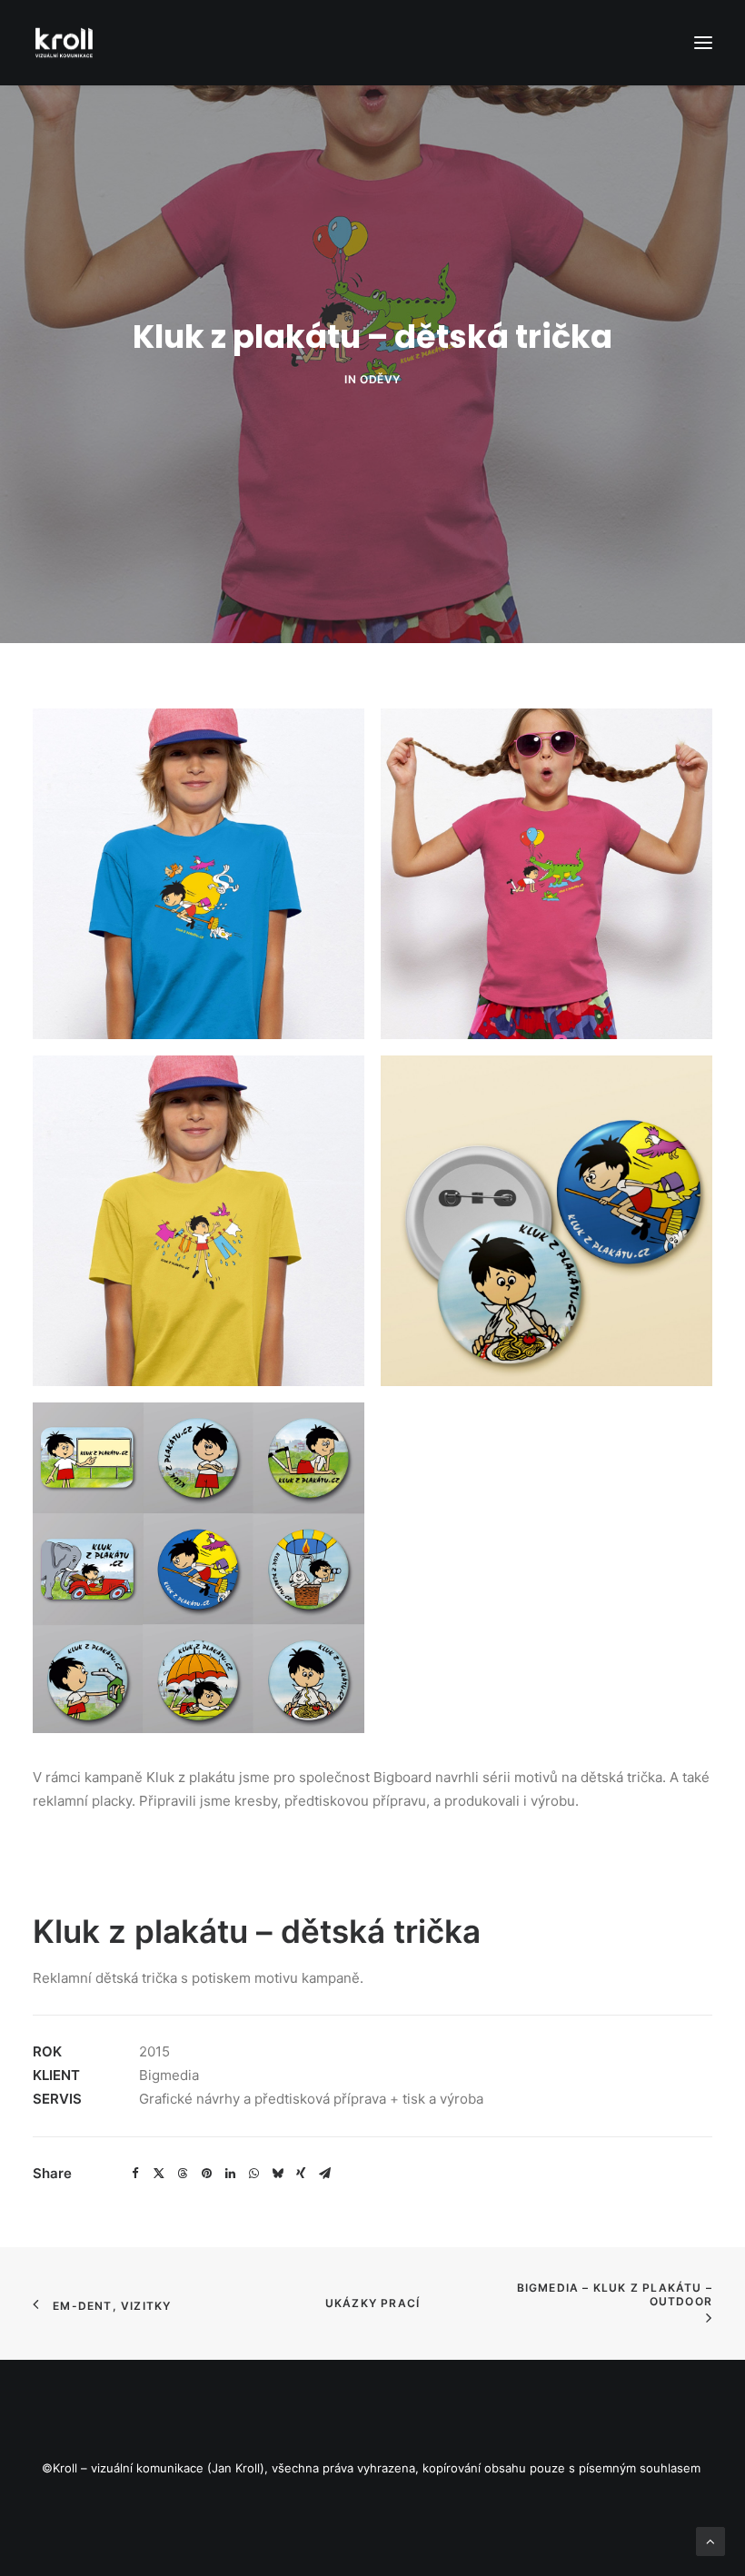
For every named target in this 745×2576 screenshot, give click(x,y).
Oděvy (380, 379)
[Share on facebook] (135, 2174)
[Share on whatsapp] (253, 2174)
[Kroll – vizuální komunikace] (64, 43)
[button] (703, 43)
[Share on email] (324, 2174)
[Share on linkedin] (230, 2174)
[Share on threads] (183, 2174)
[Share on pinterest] (206, 2174)
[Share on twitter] (159, 2174)
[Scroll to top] (710, 2540)
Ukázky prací (372, 2303)
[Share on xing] (301, 2174)
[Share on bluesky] (277, 2174)
